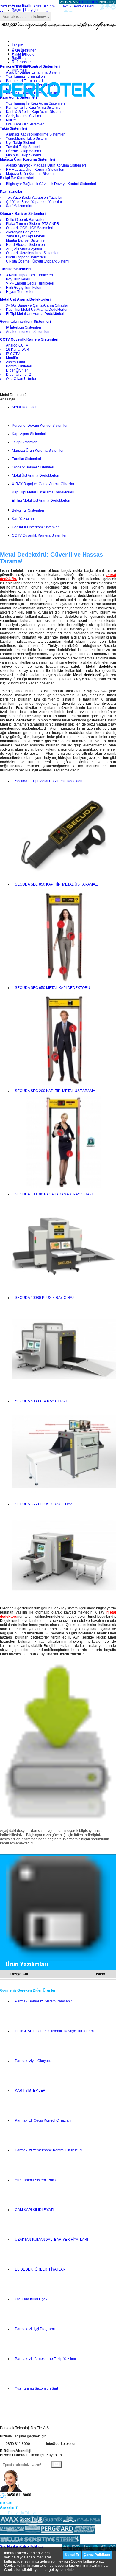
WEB (68, 2)
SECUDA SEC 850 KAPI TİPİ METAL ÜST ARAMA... (56, 884)
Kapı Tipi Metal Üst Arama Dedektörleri (43, 492)
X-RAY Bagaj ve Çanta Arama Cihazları (44, 484)
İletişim (18, 45)
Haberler (19, 54)
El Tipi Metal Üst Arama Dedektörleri (41, 501)
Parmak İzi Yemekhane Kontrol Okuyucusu (49, 2150)
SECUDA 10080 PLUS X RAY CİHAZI (45, 1298)
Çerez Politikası (97, 2555)
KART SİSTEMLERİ (31, 2091)
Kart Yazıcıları (23, 519)
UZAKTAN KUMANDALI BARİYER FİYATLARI (51, 2240)
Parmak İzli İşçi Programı (35, 2329)
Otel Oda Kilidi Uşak (31, 2299)
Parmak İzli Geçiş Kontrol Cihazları (43, 2120)
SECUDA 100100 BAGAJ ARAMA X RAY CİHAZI (54, 1194)
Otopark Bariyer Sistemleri (33, 467)
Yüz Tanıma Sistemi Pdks (35, 2180)
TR (81, 2)
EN (86, 2)
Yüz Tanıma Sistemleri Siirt (36, 2389)
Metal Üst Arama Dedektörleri (36, 476)
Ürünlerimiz (21, 66)
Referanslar (21, 62)
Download (20, 49)
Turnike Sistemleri (26, 459)
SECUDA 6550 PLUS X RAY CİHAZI (44, 1504)
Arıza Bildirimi (44, 6)
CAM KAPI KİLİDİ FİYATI (34, 2210)
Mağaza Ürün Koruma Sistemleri (38, 451)
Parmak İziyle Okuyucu (33, 2061)
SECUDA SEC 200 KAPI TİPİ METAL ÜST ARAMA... (56, 1091)
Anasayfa (8, 399)
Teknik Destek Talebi (78, 6)
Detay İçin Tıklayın (23, 2513)
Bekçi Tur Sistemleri (28, 510)
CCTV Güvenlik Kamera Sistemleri (40, 535)
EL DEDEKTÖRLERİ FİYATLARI (41, 2269)
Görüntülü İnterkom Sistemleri (36, 527)
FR (91, 2)
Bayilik (17, 58)
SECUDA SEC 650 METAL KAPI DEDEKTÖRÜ (52, 988)
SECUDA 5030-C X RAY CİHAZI (41, 1401)
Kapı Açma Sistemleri (29, 434)
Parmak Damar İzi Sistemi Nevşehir (43, 2001)
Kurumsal (20, 70)
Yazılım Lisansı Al (14, 6)
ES (95, 2)
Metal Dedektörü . (26, 407)
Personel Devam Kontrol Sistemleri (40, 426)
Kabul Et (72, 2555)
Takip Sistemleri (25, 442)
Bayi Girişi (107, 2)
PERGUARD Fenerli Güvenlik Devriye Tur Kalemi (55, 2031)
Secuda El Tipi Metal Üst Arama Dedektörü (49, 781)
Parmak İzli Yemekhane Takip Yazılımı (45, 2359)
